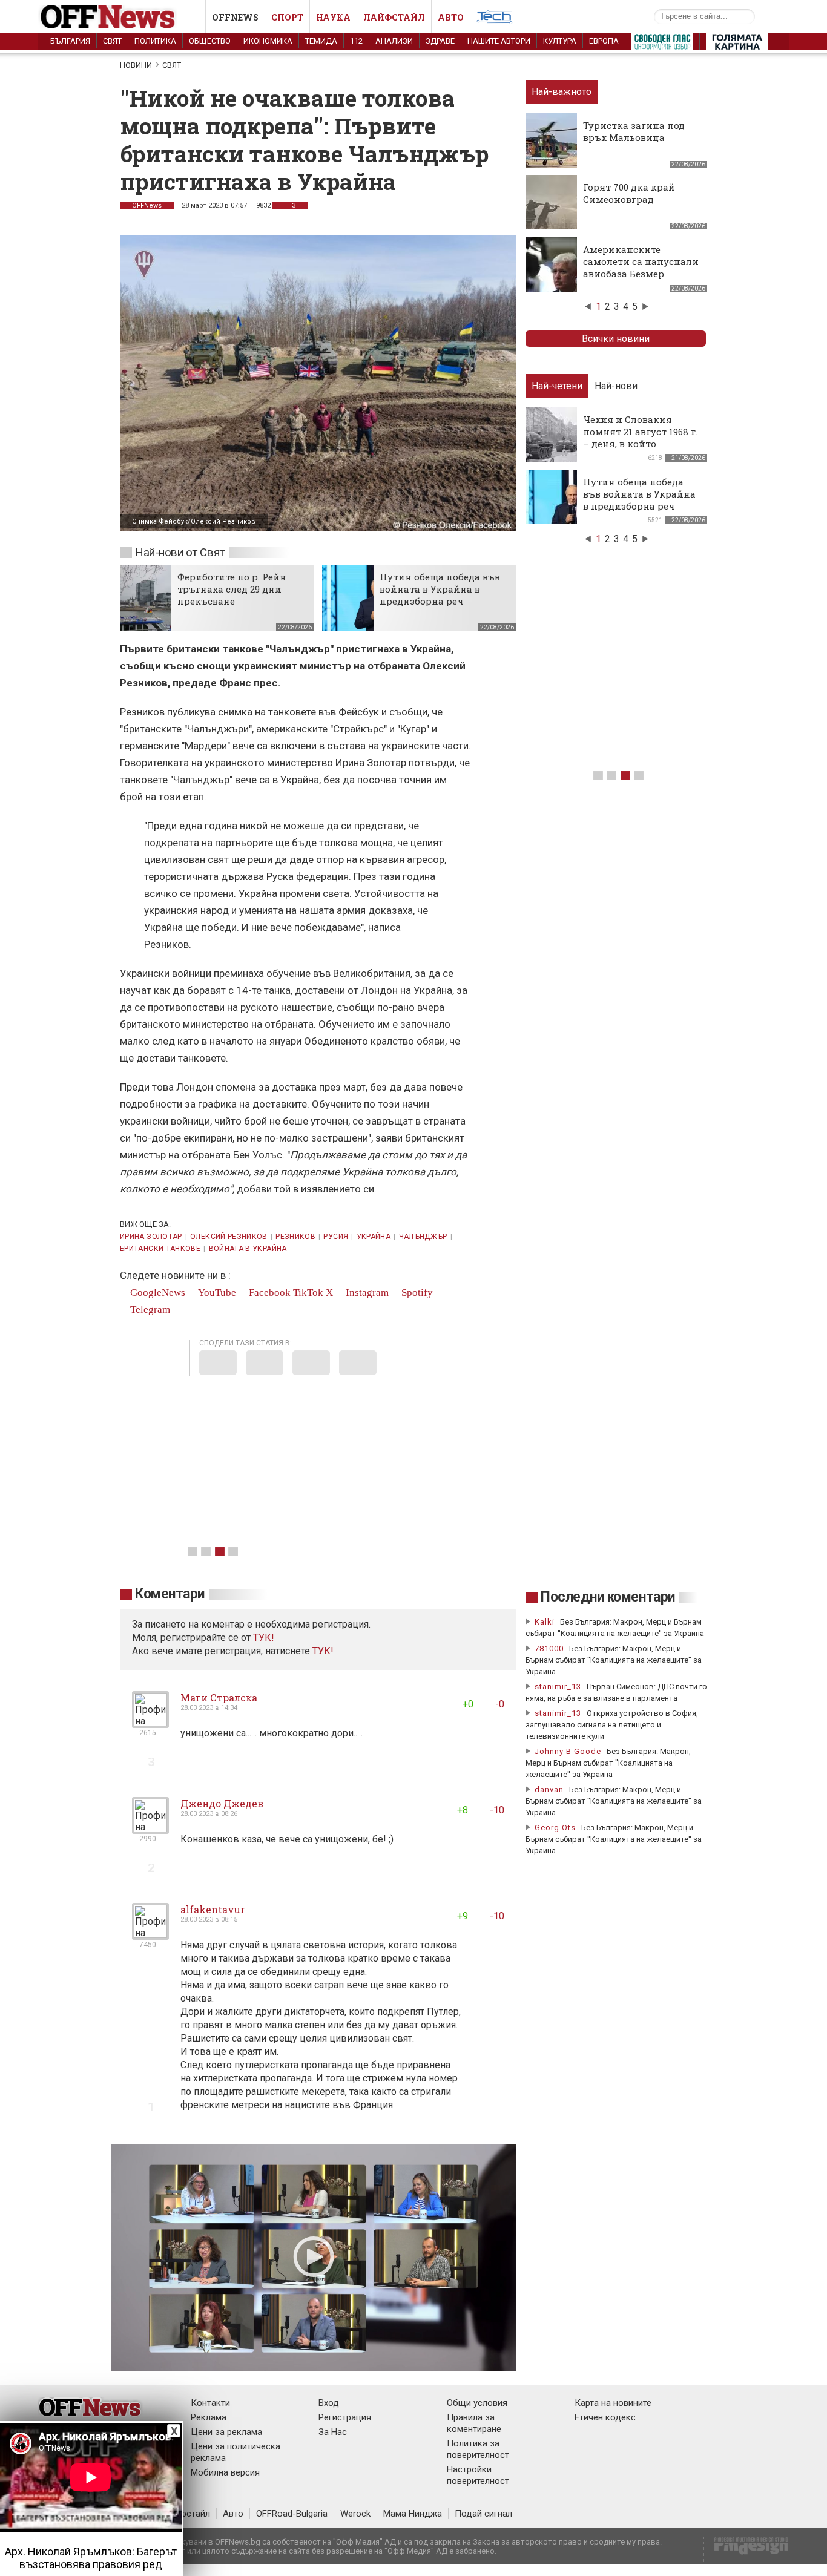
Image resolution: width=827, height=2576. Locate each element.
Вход (329, 2403)
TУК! (264, 1638)
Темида (321, 41)
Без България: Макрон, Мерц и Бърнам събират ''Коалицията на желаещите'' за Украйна (614, 1660)
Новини (136, 65)
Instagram (366, 1293)
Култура (560, 41)
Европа (604, 41)
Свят (112, 41)
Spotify (416, 1293)
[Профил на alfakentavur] (150, 1935)
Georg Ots (555, 1828)
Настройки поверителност (478, 2475)
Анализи (394, 41)
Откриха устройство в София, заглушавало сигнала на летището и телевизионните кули (612, 1725)
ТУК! (323, 1651)
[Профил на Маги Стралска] (150, 1723)
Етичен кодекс (605, 2417)
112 (356, 41)
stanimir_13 (558, 1687)
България (70, 41)
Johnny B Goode (568, 1751)
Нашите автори (499, 41)
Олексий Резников (229, 1237)
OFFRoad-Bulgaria (292, 2514)
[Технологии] (495, 19)
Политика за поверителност (478, 2449)
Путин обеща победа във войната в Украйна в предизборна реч (440, 589)
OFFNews (147, 205)
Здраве (440, 41)
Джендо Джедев (222, 1803)
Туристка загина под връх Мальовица (634, 131)
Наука (333, 17)
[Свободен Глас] (662, 44)
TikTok (308, 1293)
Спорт (287, 17)
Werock (355, 2514)
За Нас (333, 2432)
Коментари (170, 1594)
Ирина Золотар (151, 1237)
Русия (336, 1237)
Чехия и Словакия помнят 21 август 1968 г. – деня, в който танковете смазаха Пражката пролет (640, 444)
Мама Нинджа (413, 2514)
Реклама (209, 2417)
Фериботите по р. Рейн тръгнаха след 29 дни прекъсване (232, 589)
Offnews (235, 17)
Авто (451, 17)
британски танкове (160, 1249)
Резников (295, 1237)
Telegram (149, 1309)
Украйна (374, 1237)
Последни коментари (608, 1597)
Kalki (545, 1622)
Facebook (269, 1293)
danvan (549, 1789)
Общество (210, 41)
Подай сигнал (483, 2514)
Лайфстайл (394, 17)
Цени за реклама (226, 2432)
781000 (549, 1648)
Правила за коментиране (474, 2423)
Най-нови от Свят (180, 552)
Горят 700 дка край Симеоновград (629, 193)
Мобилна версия (225, 2472)
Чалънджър (423, 1237)
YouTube (216, 1293)
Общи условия (477, 2403)
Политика (155, 41)
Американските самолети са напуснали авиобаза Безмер (641, 261)
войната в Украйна (248, 1249)
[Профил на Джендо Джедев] (150, 1829)
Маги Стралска (219, 1697)
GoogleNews (157, 1293)
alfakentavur (213, 1909)
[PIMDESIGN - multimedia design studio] (746, 2550)
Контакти (210, 2403)
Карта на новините (613, 2403)
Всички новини (616, 339)
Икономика (268, 41)
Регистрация (345, 2417)
